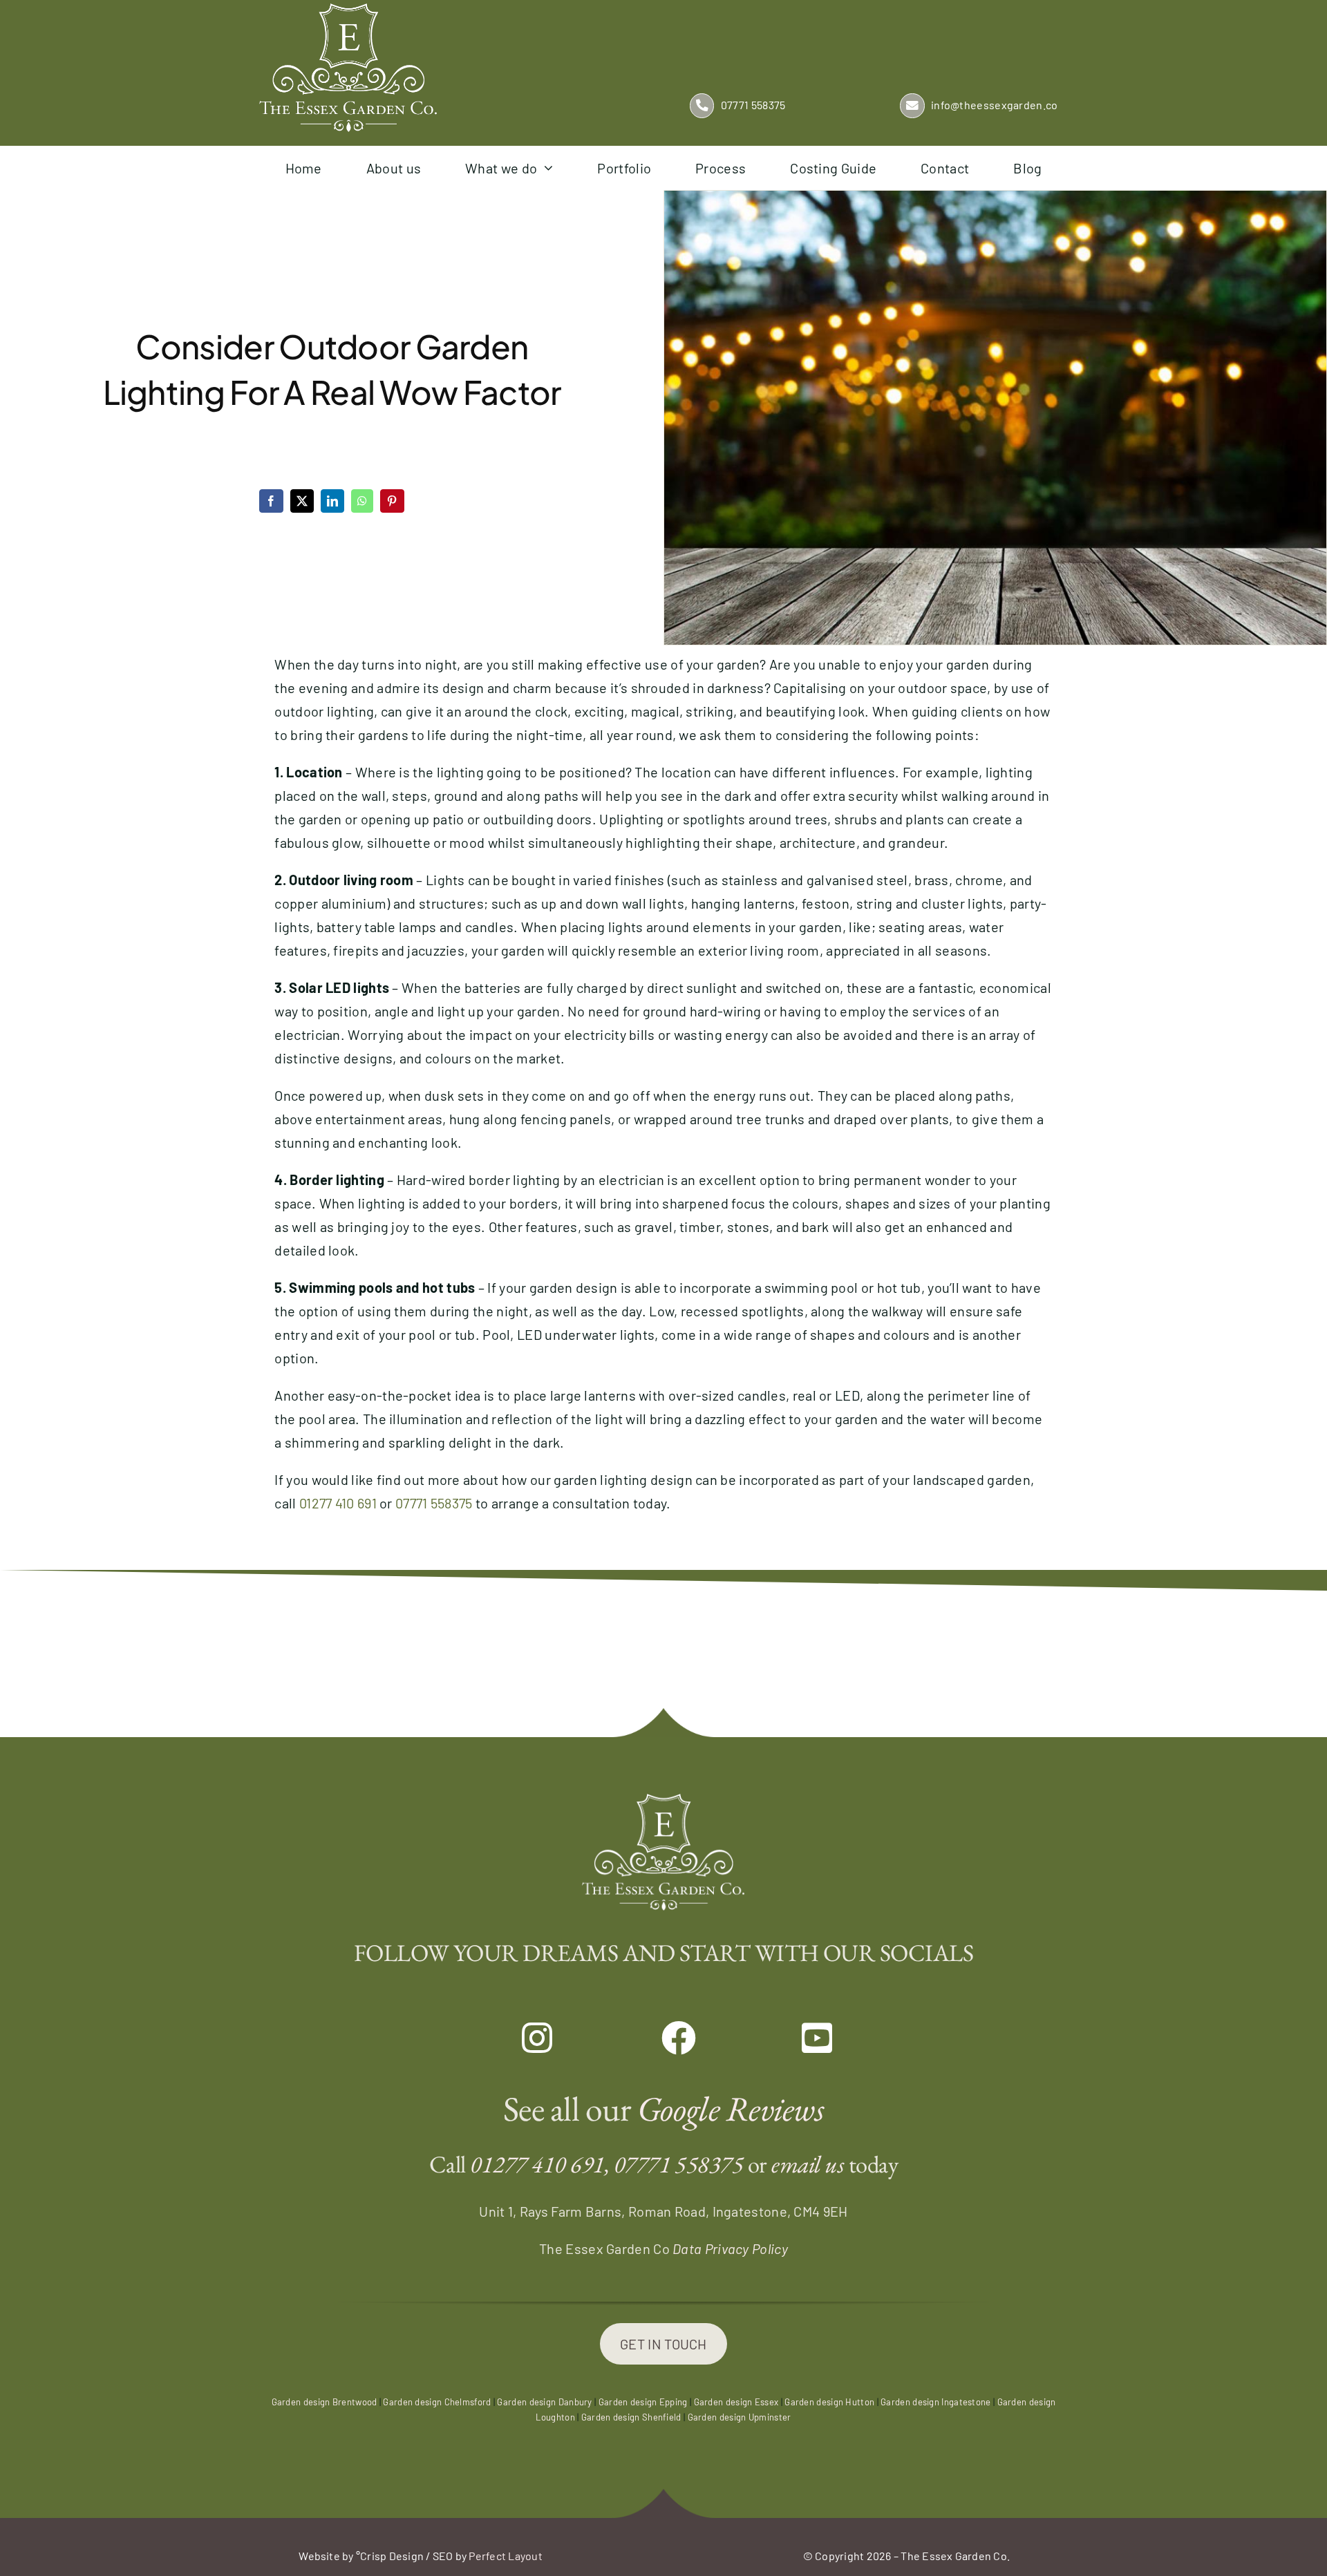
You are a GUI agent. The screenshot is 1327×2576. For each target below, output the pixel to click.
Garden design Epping (643, 2402)
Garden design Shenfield (631, 2417)
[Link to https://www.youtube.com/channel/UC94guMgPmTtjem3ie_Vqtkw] (803, 2038)
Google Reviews (731, 2109)
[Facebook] (271, 501)
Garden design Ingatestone (936, 2402)
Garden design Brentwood (324, 2402)
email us (808, 2164)
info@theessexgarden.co (995, 105)
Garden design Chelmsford (437, 2402)
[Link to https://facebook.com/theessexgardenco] (663, 2038)
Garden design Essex (736, 2402)
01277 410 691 (338, 1503)
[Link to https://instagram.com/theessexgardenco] (524, 2038)
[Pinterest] (392, 501)
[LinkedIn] (332, 501)
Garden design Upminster (740, 2417)
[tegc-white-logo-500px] (348, 10)
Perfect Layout (505, 2556)
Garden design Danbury (544, 2402)
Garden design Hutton (829, 2402)
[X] (302, 501)
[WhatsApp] (362, 501)
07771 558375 (434, 1503)
